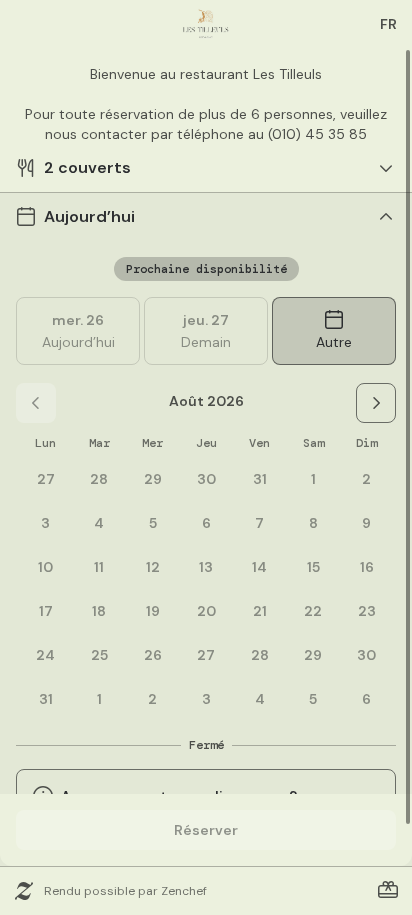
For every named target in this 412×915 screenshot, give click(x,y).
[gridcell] (313, 479)
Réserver (206, 830)
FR (388, 24)
